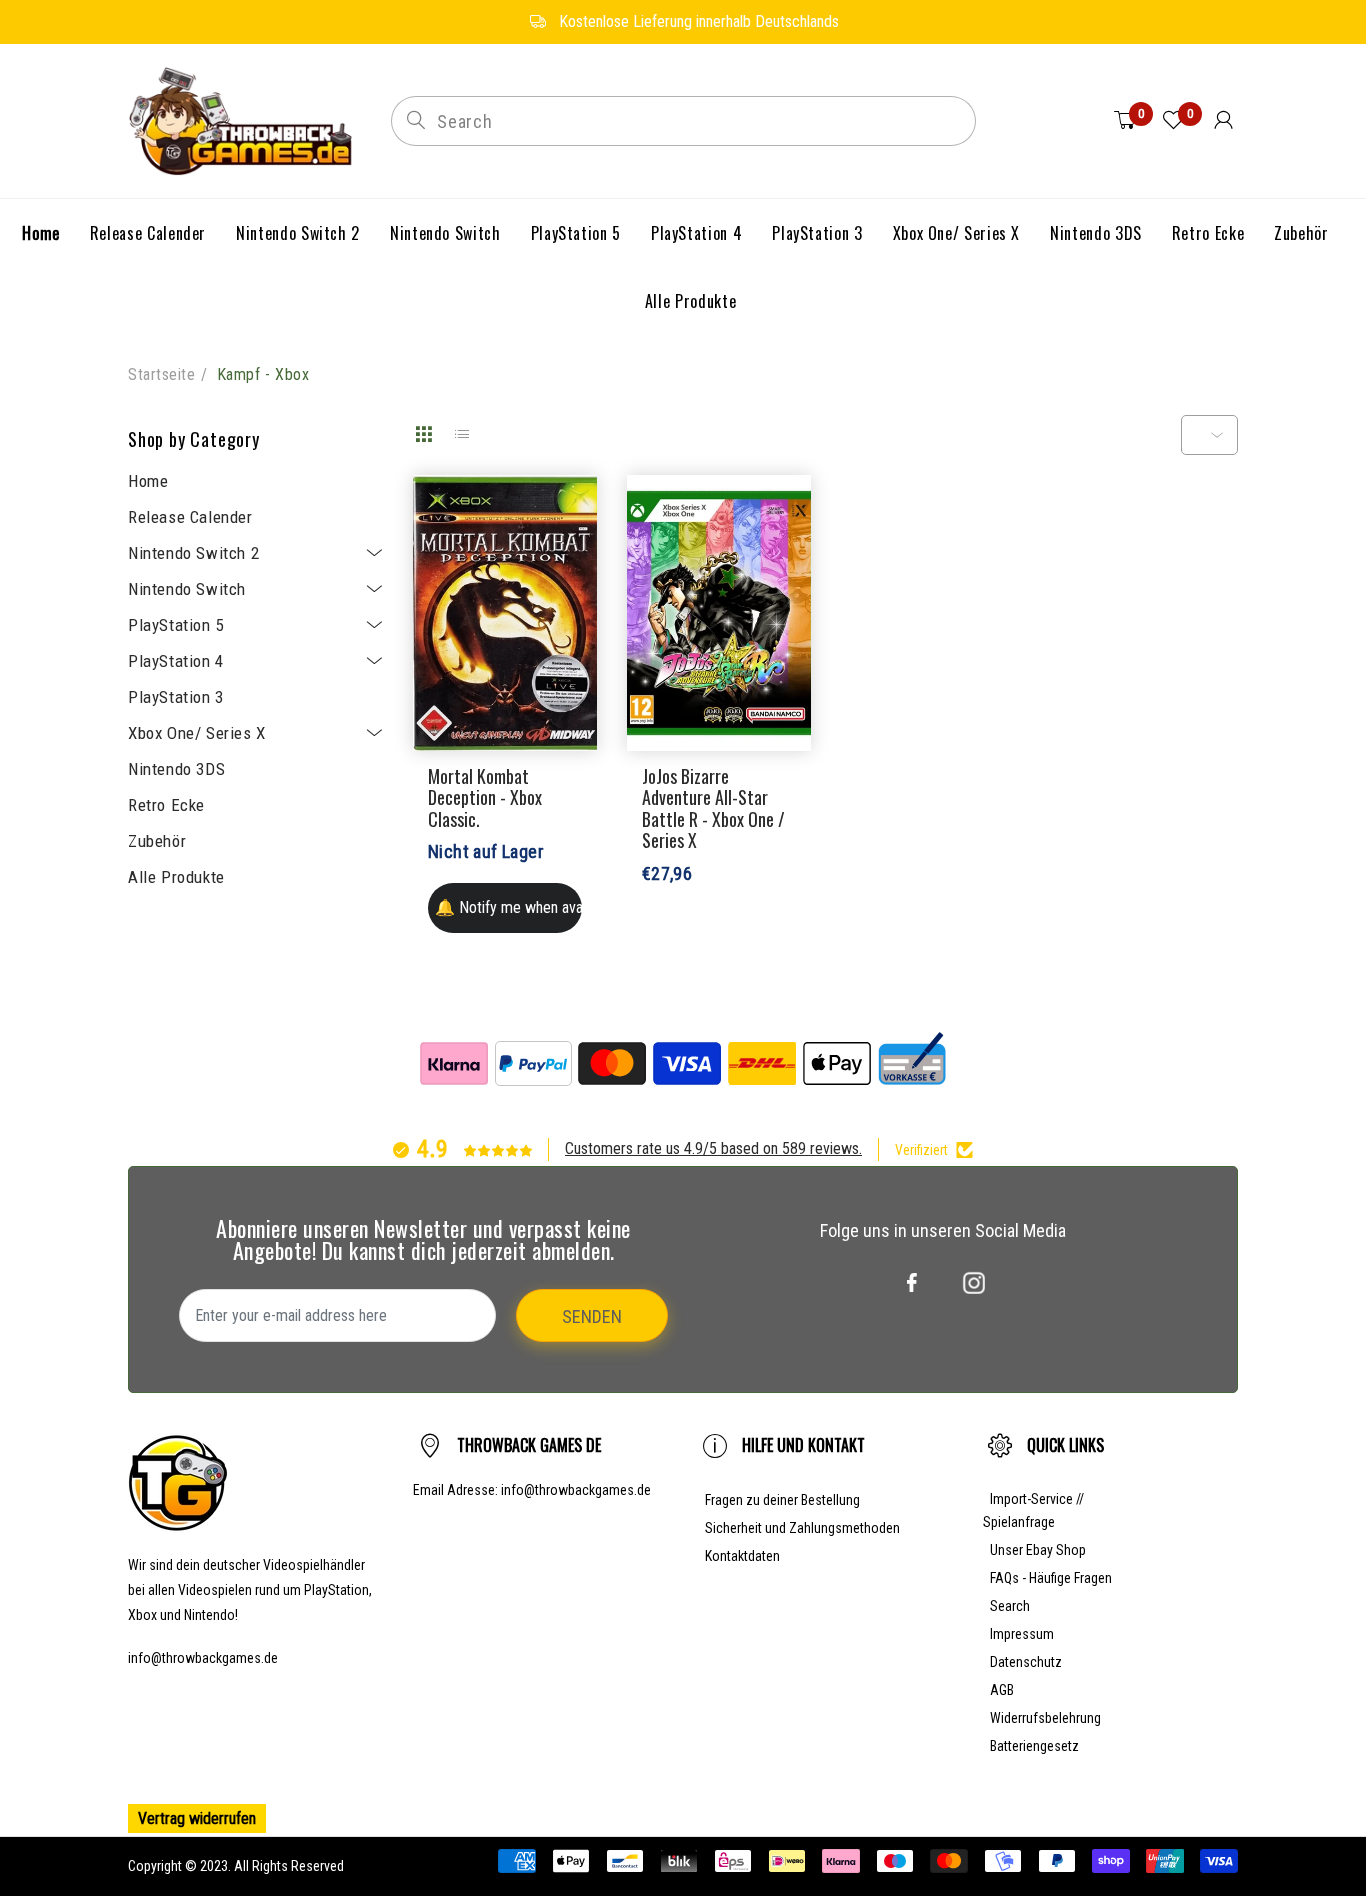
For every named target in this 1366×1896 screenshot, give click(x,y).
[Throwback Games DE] (244, 119)
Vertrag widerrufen (197, 1818)
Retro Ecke (166, 805)
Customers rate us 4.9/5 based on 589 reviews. (713, 1148)
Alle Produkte (176, 877)
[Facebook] (912, 1283)
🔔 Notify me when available (508, 907)
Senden (592, 1316)
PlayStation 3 (176, 697)
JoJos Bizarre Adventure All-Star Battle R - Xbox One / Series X (713, 808)
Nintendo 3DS (176, 769)
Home (148, 481)
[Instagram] (974, 1283)
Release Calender (190, 517)
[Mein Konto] (1223, 121)
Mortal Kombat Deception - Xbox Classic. (485, 797)
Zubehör (157, 841)
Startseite (162, 374)
